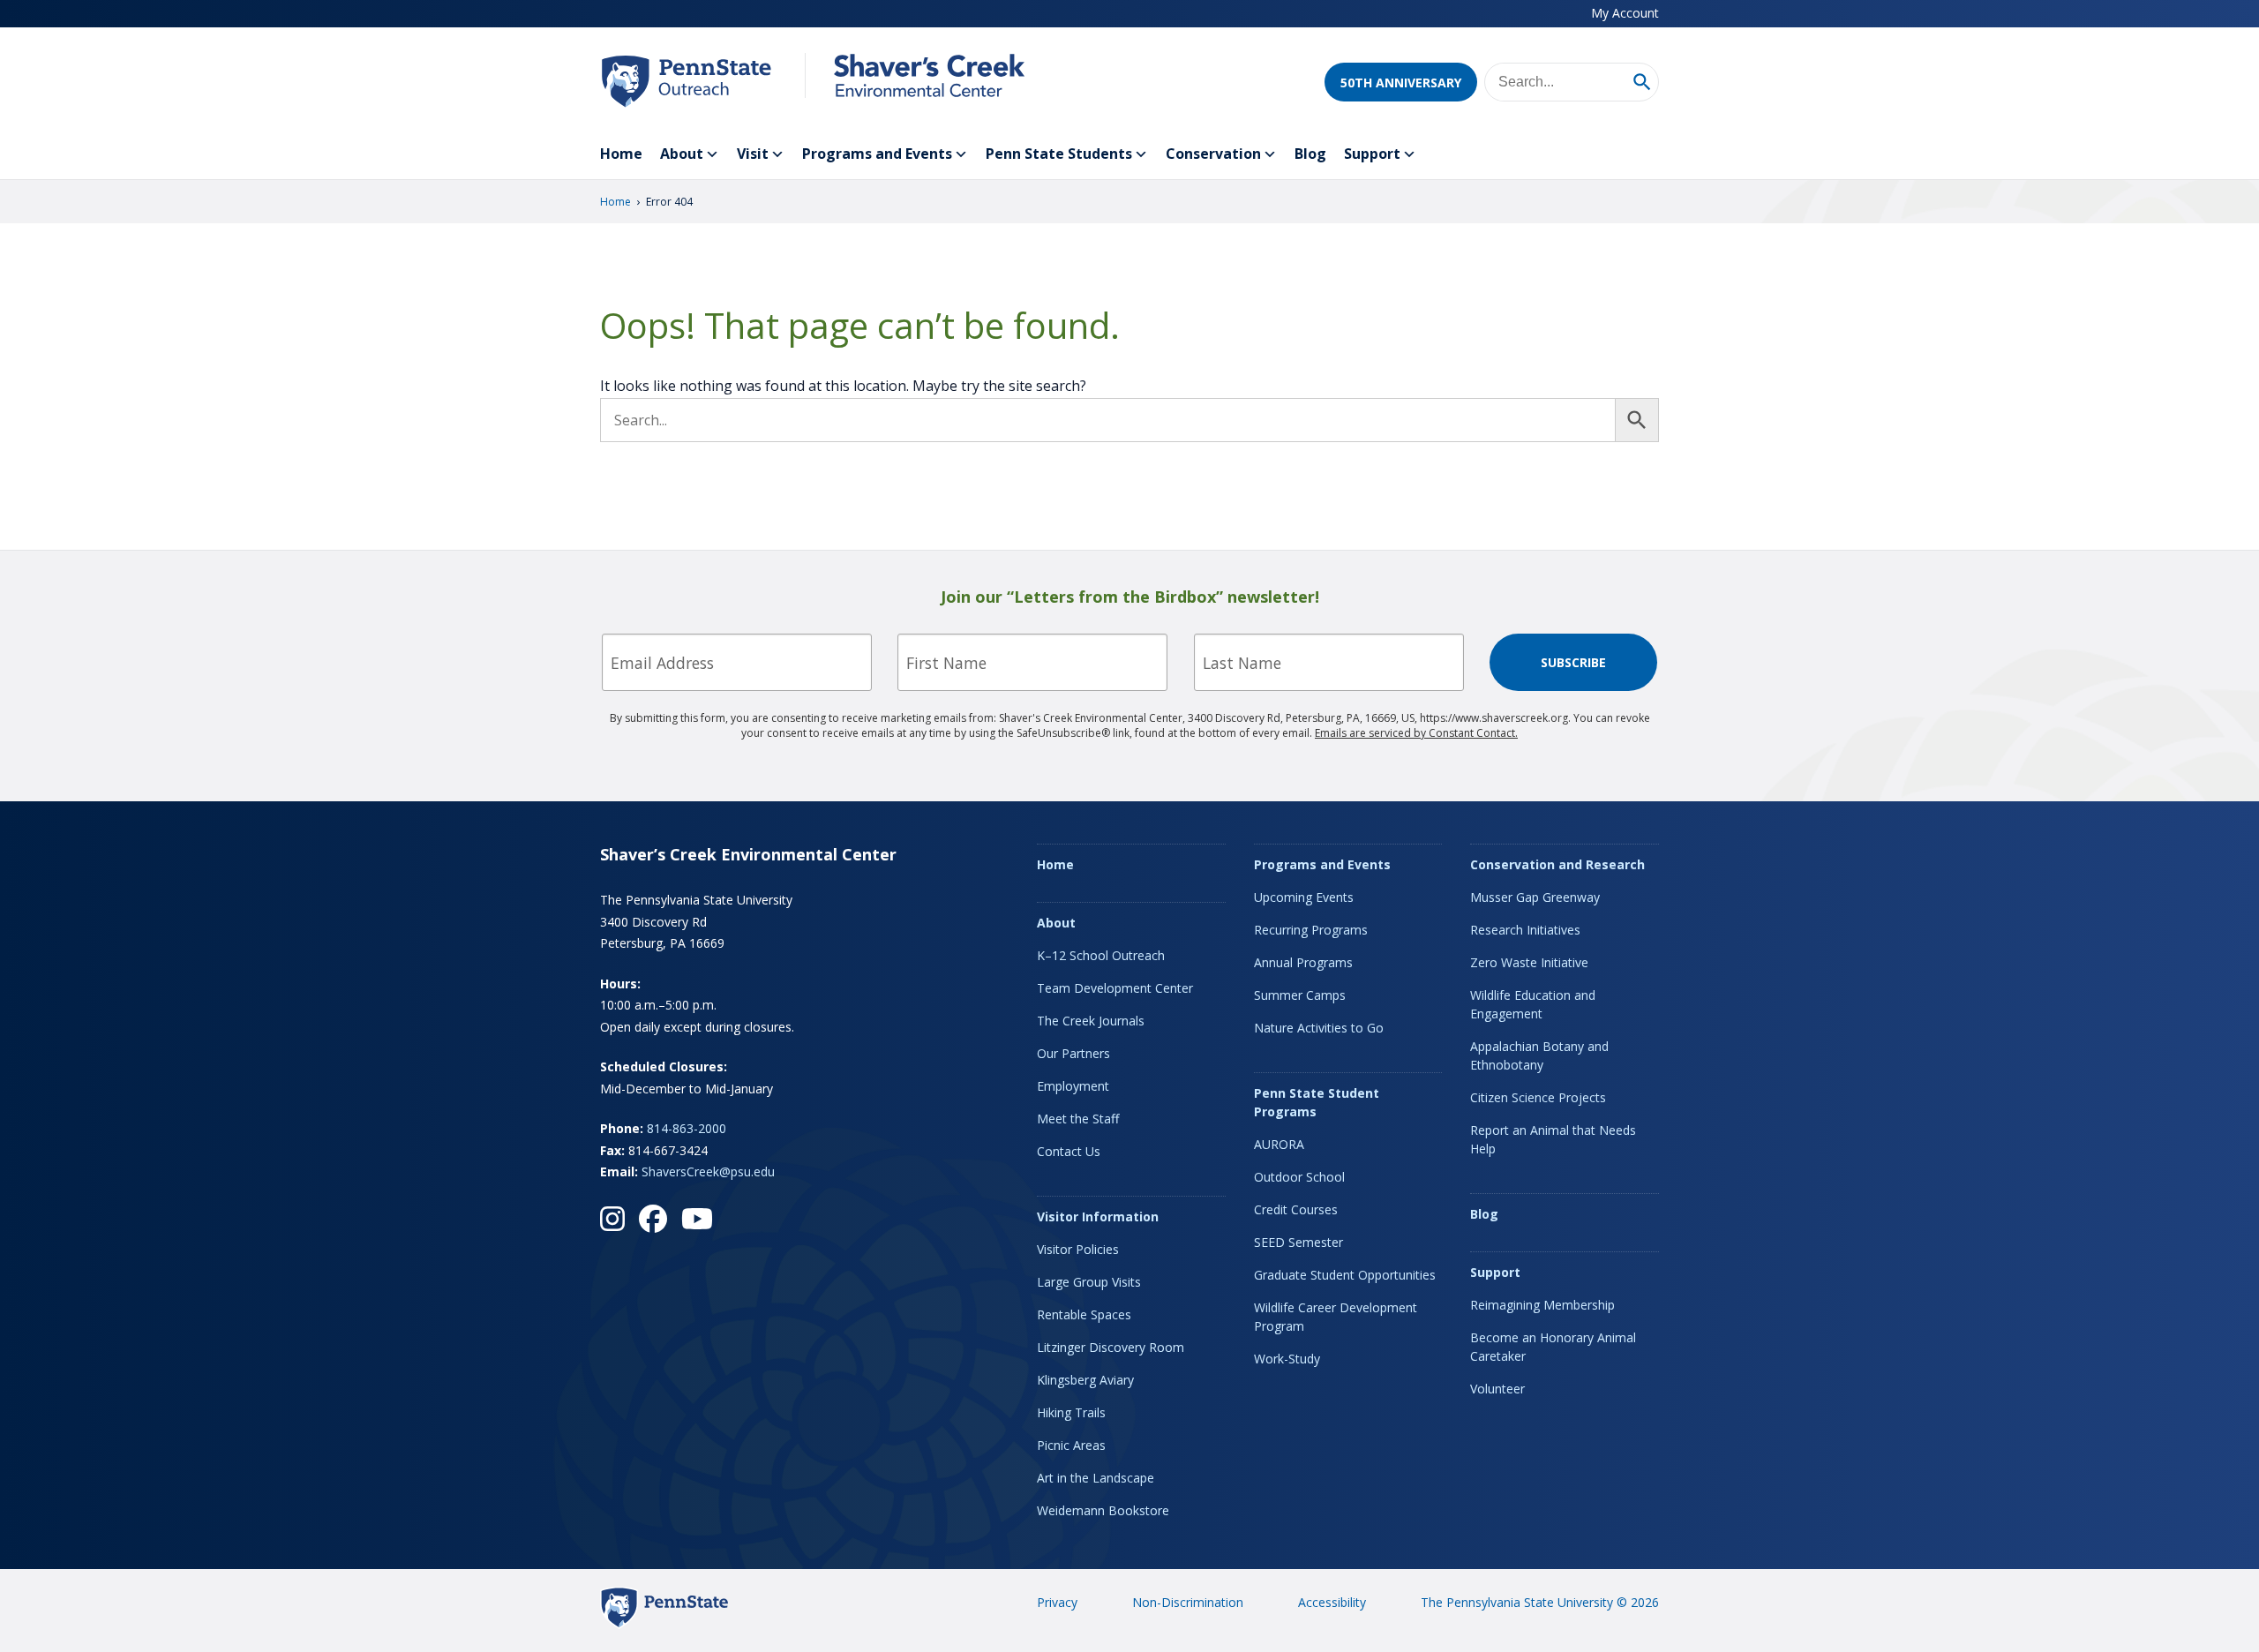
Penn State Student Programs (1317, 1102)
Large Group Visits (1089, 1282)
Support (1372, 154)
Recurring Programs (1311, 930)
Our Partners (1073, 1053)
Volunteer (1497, 1389)
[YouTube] (697, 1219)
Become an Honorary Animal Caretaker (1553, 1347)
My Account (1625, 13)
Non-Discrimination (1188, 1602)
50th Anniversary (1401, 83)
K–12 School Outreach (1101, 955)
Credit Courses (1296, 1209)
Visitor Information (1098, 1216)
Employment (1073, 1086)
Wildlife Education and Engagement (1533, 1004)
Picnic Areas (1071, 1445)
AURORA (1279, 1144)
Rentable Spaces (1084, 1314)
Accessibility (1332, 1602)
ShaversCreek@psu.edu (708, 1171)
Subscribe (1573, 662)
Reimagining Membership (1542, 1305)
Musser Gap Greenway (1535, 897)
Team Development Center (1115, 988)
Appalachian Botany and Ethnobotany (1539, 1055)
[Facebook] (653, 1219)
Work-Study (1287, 1359)
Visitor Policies (1078, 1249)
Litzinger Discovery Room (1111, 1347)
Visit (753, 154)
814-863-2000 (687, 1128)
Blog (1310, 154)
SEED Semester (1298, 1242)
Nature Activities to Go (1319, 1028)
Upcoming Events (1304, 897)
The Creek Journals (1091, 1021)
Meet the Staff (1078, 1119)
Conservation (1213, 154)
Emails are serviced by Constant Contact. (1416, 733)
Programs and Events (877, 154)
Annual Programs (1303, 962)
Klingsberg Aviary (1085, 1380)
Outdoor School (1299, 1177)
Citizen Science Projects (1538, 1097)
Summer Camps (1300, 995)
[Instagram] (612, 1219)
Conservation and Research (1557, 864)
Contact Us (1069, 1151)
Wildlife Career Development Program (1336, 1317)
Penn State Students (1059, 154)
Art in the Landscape (1096, 1478)
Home (621, 154)
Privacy (1057, 1602)
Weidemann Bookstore (1103, 1510)
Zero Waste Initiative (1529, 962)
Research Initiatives (1525, 930)
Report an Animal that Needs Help (1553, 1139)
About (682, 154)
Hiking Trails (1071, 1412)
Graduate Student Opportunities (1345, 1275)
